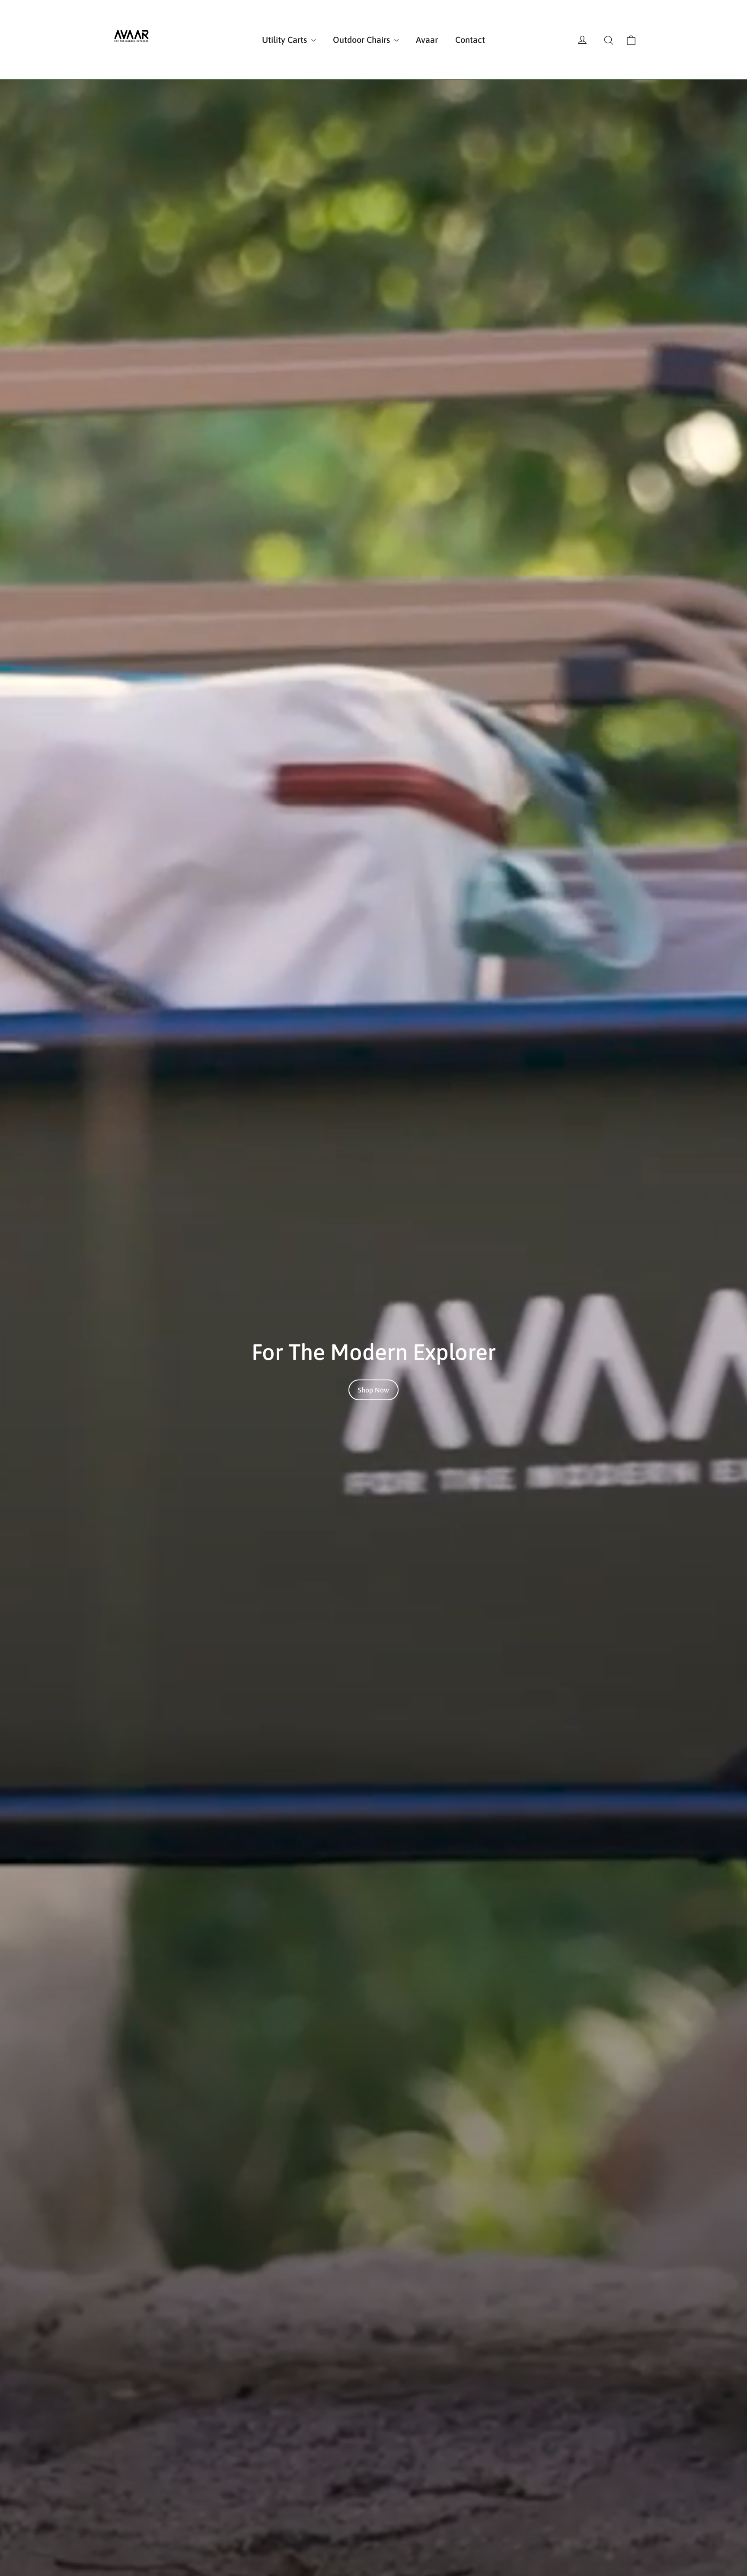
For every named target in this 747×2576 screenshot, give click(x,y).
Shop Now (373, 1390)
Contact (470, 40)
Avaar (427, 40)
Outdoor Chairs (362, 40)
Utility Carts (286, 40)
